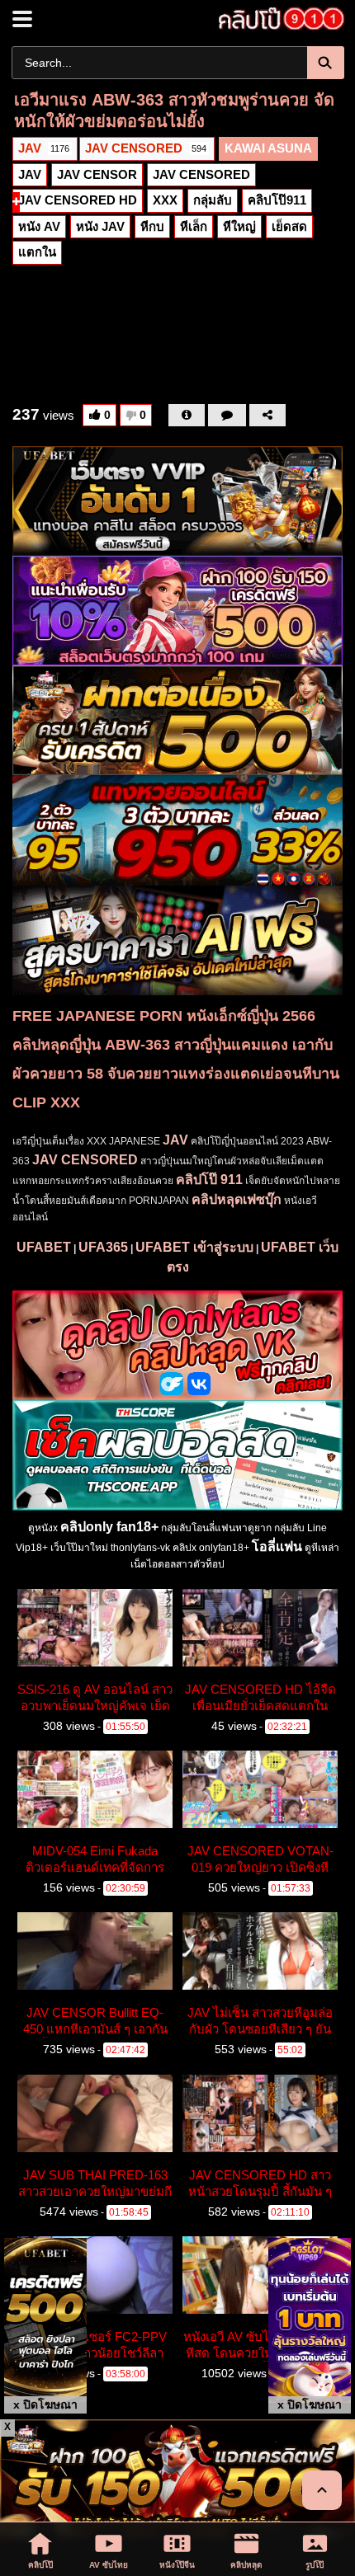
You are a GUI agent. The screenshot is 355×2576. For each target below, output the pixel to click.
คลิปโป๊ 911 (209, 1180)
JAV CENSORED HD (78, 200)
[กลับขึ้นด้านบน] (322, 2490)
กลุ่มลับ (213, 200)
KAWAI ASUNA (268, 148)
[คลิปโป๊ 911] (277, 19)
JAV (44, 148)
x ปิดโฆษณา (45, 2404)
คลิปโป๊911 (277, 200)
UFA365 (103, 1247)
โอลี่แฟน (277, 1547)
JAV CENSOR (97, 174)
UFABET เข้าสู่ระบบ (194, 1247)
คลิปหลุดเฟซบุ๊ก (237, 1199)
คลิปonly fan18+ (109, 1527)
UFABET (44, 1247)
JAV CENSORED (146, 148)
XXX (165, 200)
